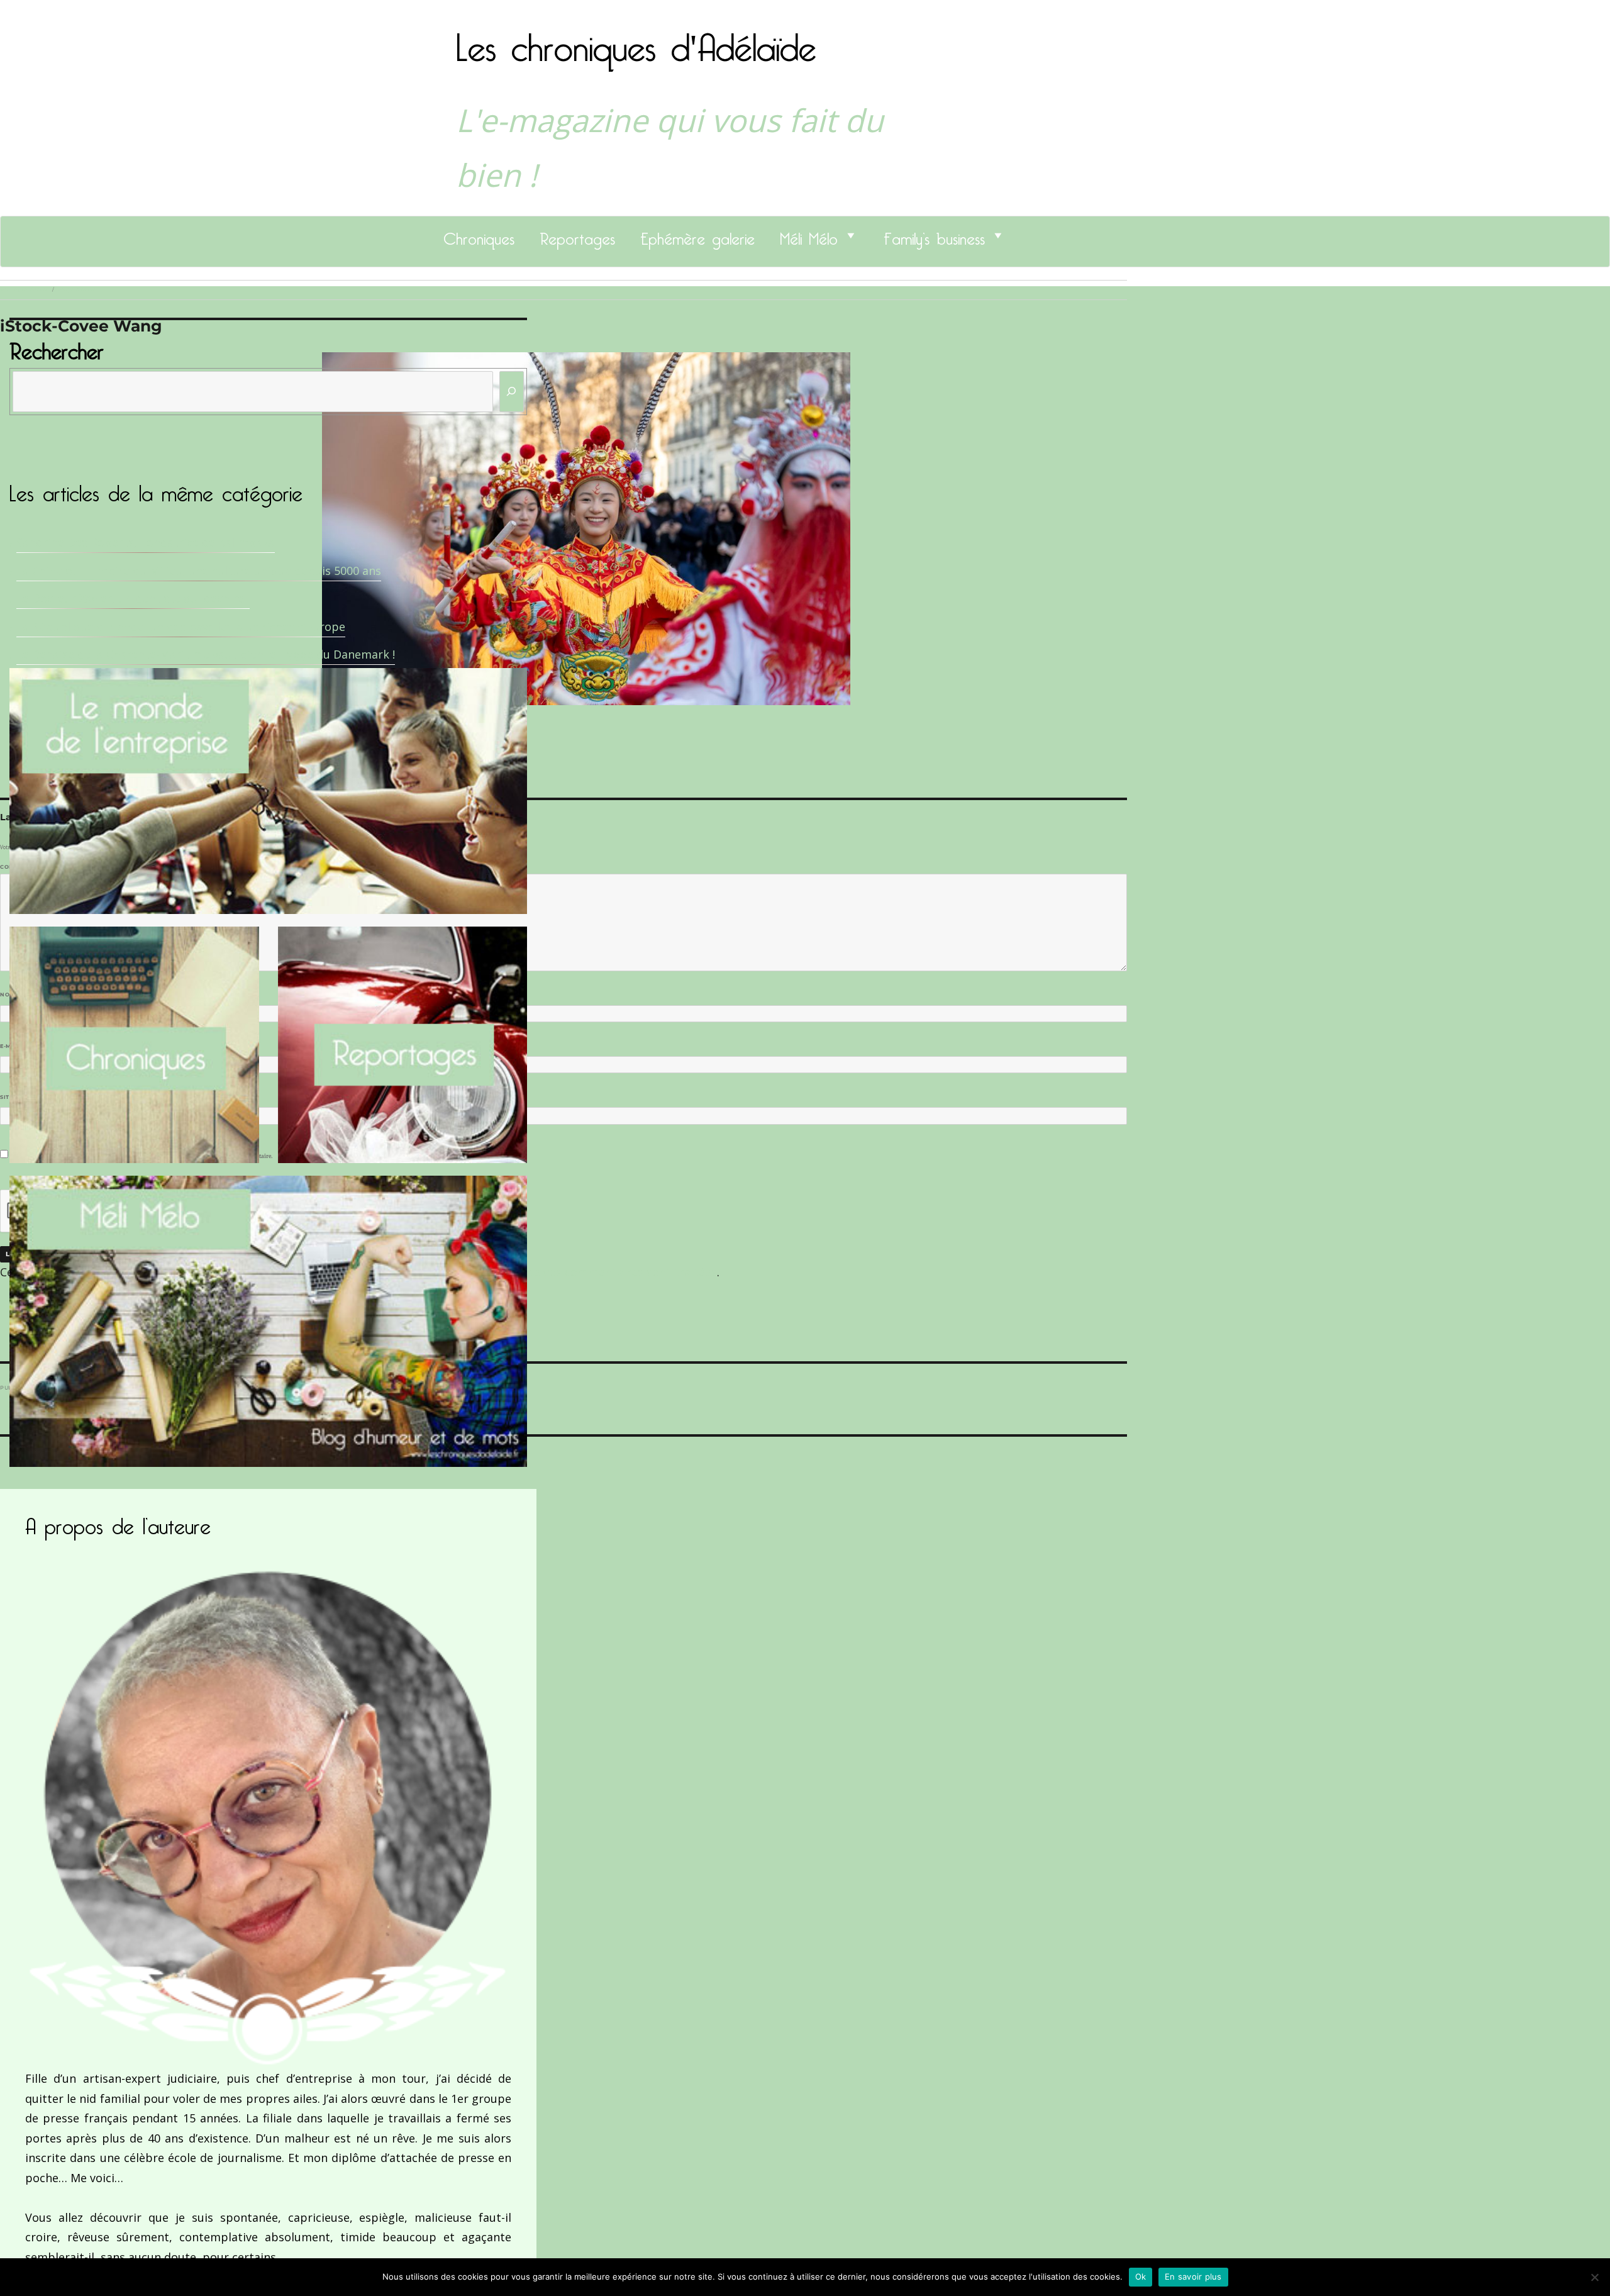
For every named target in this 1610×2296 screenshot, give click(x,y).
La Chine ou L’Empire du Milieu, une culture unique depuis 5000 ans (199, 571)
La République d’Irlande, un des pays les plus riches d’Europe (181, 627)
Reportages (577, 235)
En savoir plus (1193, 2276)
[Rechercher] (512, 392)
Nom (10, 995)
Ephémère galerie (697, 235)
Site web (14, 1097)
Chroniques (479, 235)
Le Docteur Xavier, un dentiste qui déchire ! (133, 598)
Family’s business (934, 235)
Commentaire (25, 867)
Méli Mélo (809, 235)
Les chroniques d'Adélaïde (636, 40)
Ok (1141, 2276)
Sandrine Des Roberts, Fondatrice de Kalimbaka (146, 542)
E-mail (13, 1046)
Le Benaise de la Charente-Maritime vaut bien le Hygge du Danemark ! (206, 654)
